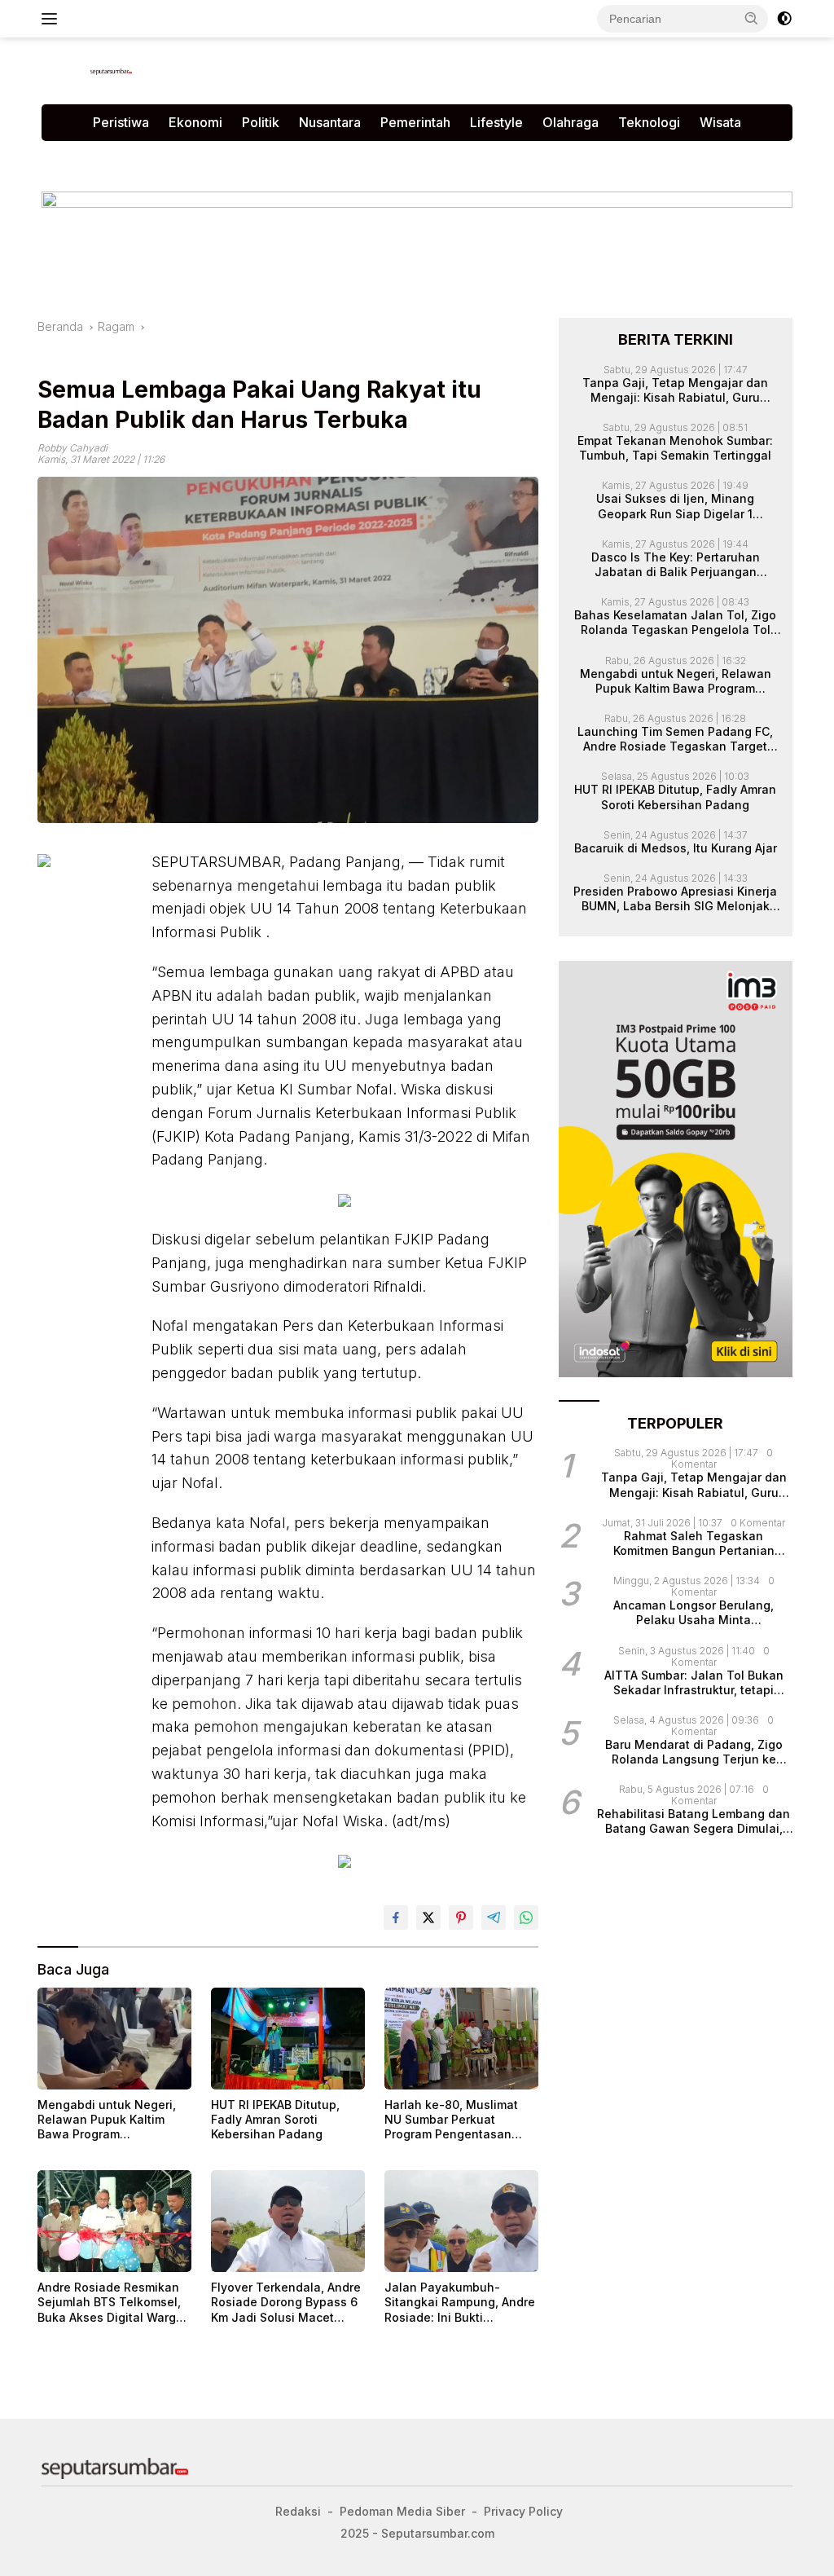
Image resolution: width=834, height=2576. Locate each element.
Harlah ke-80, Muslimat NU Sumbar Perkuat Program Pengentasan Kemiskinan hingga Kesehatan (451, 2120)
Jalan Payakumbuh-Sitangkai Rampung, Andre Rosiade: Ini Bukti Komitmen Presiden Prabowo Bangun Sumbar (460, 2303)
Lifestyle (496, 122)
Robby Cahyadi (72, 448)
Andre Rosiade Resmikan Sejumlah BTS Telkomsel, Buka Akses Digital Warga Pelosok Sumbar (110, 2303)
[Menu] (53, 19)
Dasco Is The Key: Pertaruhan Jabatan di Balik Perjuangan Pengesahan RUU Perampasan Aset (676, 565)
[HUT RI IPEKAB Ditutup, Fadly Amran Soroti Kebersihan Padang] (288, 2039)
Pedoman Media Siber (114, 158)
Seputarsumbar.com (426, 158)
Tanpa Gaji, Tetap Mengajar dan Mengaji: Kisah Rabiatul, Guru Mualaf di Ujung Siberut (675, 390)
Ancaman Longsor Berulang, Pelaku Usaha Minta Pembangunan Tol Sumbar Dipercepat (694, 1613)
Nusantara (330, 122)
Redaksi (324, 158)
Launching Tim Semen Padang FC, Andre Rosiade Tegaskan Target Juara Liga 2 (675, 739)
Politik (261, 122)
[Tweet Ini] (428, 1918)
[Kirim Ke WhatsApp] (526, 1918)
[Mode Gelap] (784, 19)
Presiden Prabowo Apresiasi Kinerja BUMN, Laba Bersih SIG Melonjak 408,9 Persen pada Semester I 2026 (675, 899)
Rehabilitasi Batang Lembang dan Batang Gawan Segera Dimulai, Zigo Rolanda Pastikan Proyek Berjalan (694, 1821)
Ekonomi (195, 122)
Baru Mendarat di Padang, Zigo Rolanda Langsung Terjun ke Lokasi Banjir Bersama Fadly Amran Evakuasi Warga (694, 1752)
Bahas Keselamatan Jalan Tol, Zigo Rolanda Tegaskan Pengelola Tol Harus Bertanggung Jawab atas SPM (675, 623)
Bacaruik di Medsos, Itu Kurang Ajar (676, 848)
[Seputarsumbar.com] (111, 70)
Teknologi (649, 122)
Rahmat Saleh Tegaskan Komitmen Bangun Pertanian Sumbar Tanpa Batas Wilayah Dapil (694, 1543)
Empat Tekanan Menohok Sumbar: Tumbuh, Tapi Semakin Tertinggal (675, 448)
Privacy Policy (239, 158)
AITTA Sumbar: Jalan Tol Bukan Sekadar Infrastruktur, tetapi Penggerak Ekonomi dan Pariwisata (694, 1683)
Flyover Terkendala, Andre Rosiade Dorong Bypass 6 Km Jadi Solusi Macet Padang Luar (286, 2303)
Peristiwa (121, 122)
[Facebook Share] (396, 1918)
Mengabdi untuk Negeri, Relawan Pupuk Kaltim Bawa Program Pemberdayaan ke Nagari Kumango (110, 2120)
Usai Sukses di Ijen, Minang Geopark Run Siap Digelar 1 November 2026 (675, 506)
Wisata (720, 122)
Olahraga (571, 122)
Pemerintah (415, 122)
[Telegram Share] (494, 1918)
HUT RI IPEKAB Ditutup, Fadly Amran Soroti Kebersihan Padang (275, 2119)
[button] (752, 18)
